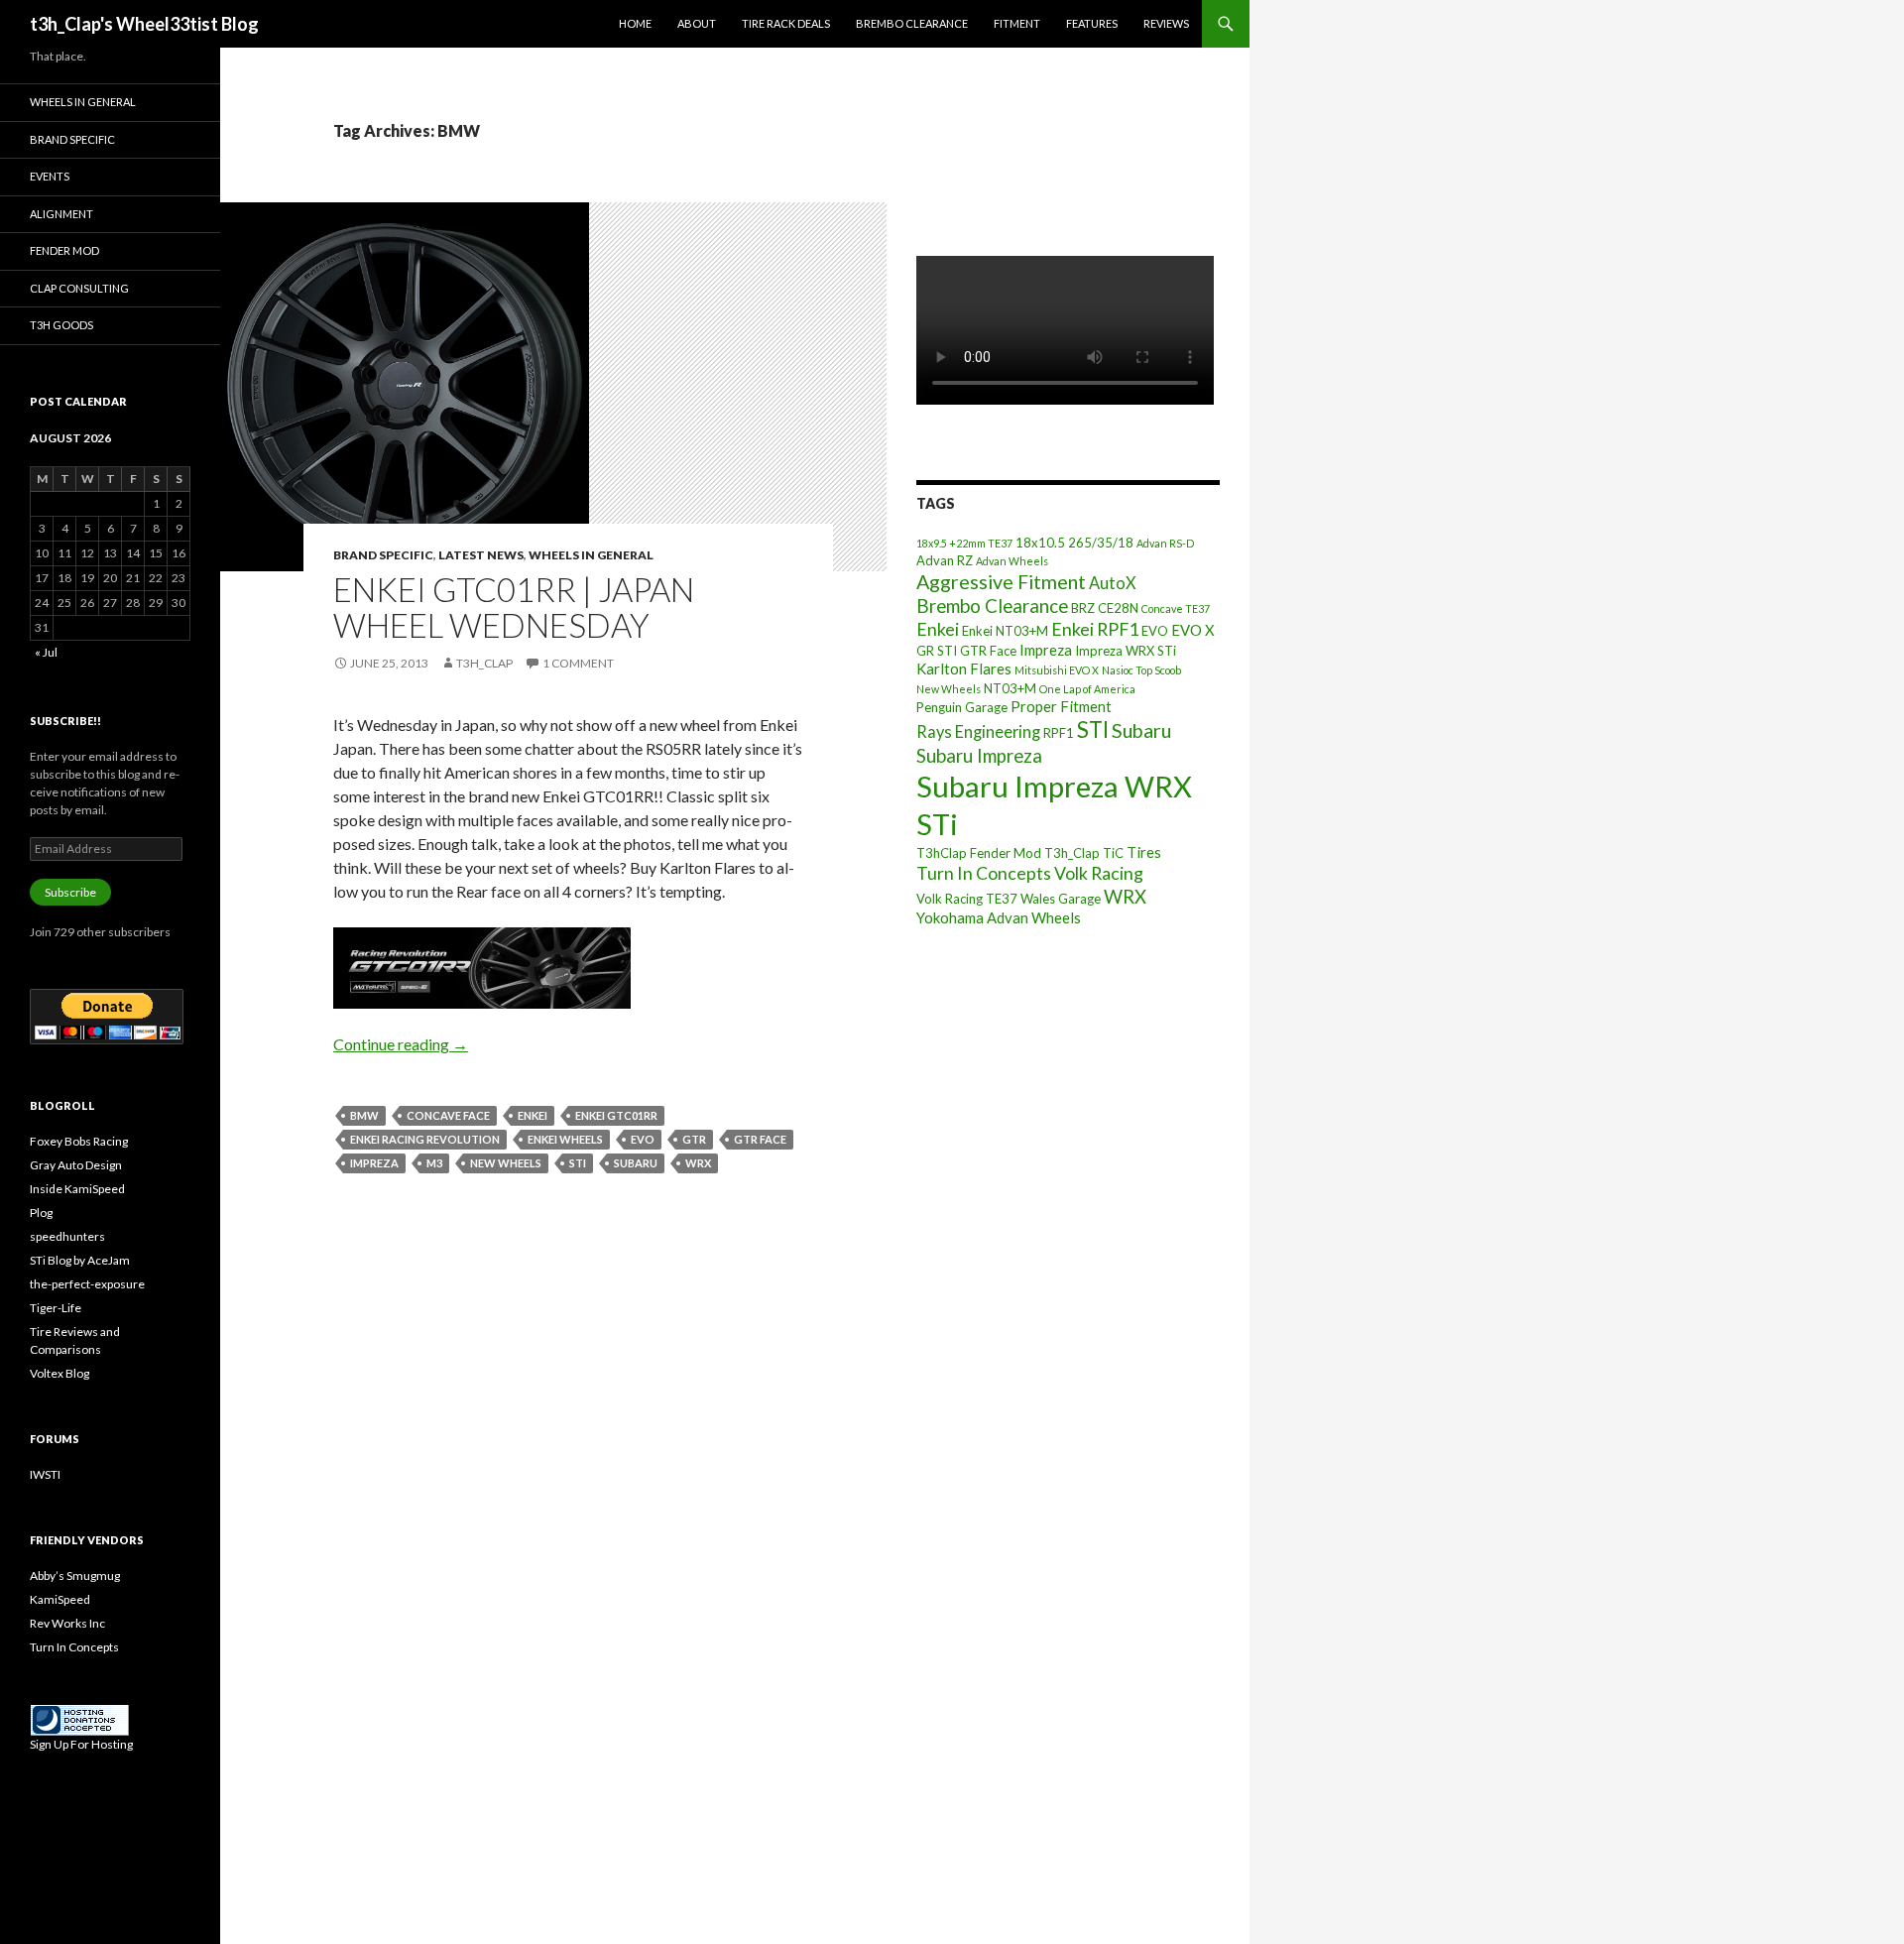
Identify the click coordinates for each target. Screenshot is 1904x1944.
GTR (694, 1139)
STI (578, 1163)
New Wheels (506, 1163)
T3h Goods (61, 325)
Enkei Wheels (565, 1139)
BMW (364, 1115)
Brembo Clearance (912, 23)
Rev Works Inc (67, 1623)
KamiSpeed (60, 1599)
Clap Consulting (79, 288)
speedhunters (67, 1236)
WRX (698, 1163)
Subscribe (70, 892)
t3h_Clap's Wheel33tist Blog (144, 24)
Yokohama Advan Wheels (999, 917)
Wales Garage (1061, 899)
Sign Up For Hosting (81, 1744)
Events (50, 176)
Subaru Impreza (979, 756)
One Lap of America (1087, 689)
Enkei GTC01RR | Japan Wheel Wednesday (514, 607)
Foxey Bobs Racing (79, 1141)
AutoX (1113, 583)
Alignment (61, 214)
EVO (643, 1139)
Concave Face (448, 1115)
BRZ (1083, 608)
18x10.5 (1040, 543)
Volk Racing (1099, 873)
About (697, 23)
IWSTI (45, 1474)
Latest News (481, 555)
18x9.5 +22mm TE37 (964, 543)
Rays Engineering (978, 731)
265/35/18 (1101, 543)
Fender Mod (64, 250)
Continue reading (401, 1044)
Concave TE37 (1176, 608)
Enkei (533, 1115)
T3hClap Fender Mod (979, 853)
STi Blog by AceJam (80, 1260)
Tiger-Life (56, 1308)
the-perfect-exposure (87, 1284)
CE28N (1118, 608)
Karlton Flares (964, 668)
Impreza (374, 1163)
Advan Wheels (1012, 561)
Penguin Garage (962, 707)
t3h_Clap (484, 663)
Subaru (636, 1163)
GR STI (937, 651)
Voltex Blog (59, 1373)
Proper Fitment (1061, 706)
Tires (1144, 852)
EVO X (1193, 630)
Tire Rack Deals (786, 23)
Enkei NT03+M (1005, 631)
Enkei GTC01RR (616, 1115)
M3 (434, 1163)
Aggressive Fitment (1001, 582)
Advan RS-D (1165, 543)
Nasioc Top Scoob (1141, 670)
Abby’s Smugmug (75, 1576)
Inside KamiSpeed (77, 1189)
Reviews (1166, 23)
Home (635, 23)
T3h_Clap (1072, 853)
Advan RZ (945, 560)
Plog (41, 1213)
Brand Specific (383, 555)
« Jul (46, 652)
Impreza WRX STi (1126, 651)
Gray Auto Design (76, 1165)
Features (1092, 23)
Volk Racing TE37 (967, 899)
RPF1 (1059, 733)
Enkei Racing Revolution (425, 1139)
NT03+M (1010, 688)
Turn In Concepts (984, 873)
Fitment (1017, 23)
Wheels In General (591, 555)
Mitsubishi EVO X (1057, 670)
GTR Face (760, 1139)
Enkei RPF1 (1095, 629)
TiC (1113, 853)
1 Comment (578, 663)
